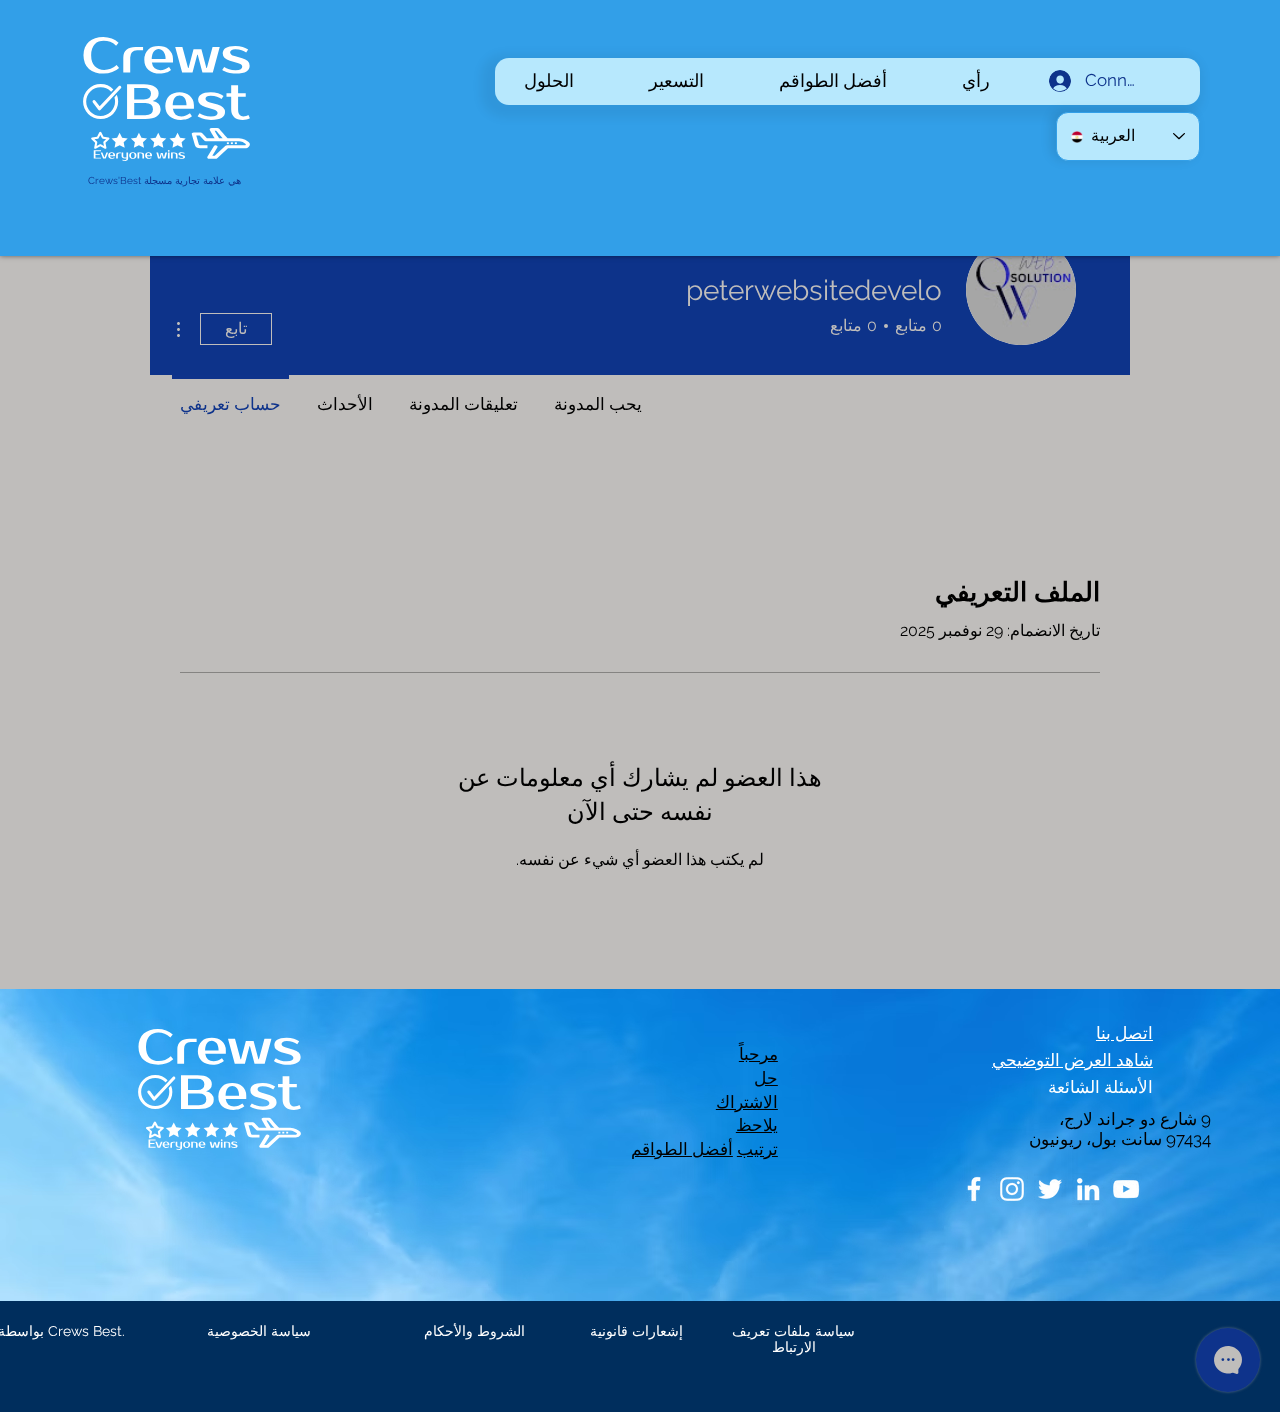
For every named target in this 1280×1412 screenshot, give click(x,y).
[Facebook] (974, 1189)
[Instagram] (1012, 1189)
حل (766, 1078)
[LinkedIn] (1088, 1189)
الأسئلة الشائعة (1100, 1087)
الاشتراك (747, 1102)
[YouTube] (1126, 1189)
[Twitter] (1050, 1189)
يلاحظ (757, 1125)
